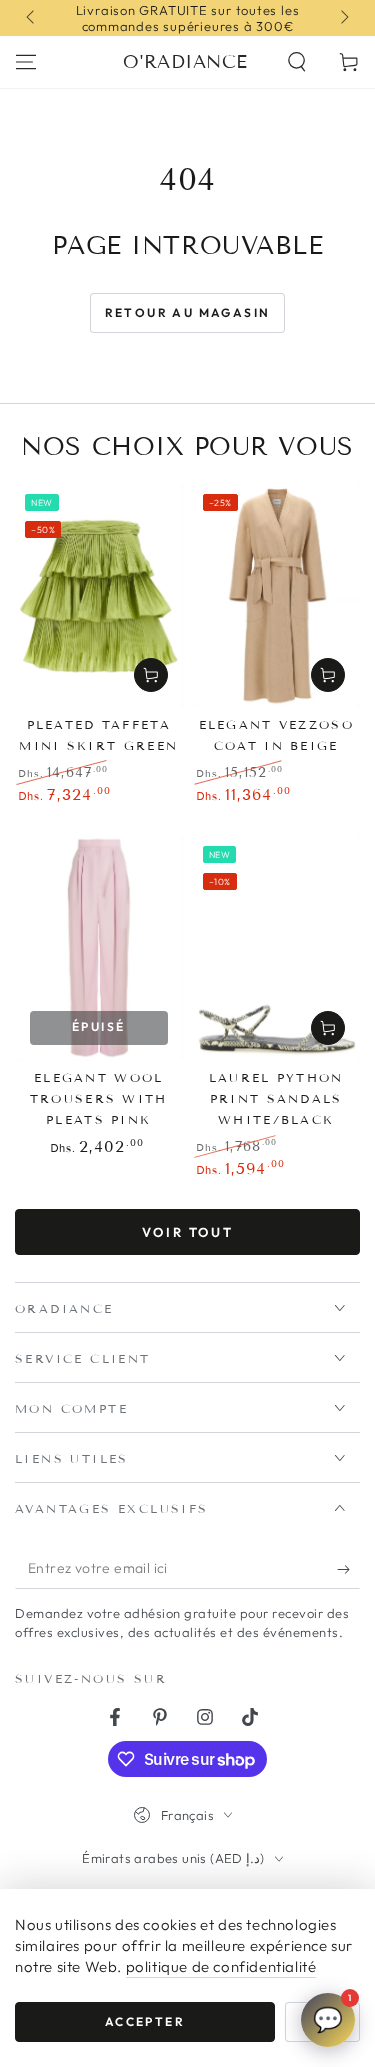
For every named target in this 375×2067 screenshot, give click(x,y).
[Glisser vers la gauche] (32, 18)
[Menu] (26, 62)
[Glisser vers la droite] (343, 18)
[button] (297, 62)
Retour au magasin (188, 312)
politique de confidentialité (221, 1966)
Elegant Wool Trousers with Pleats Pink (99, 1098)
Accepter (145, 2021)
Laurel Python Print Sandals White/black (276, 1098)
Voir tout (187, 1232)
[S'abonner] (348, 1569)
